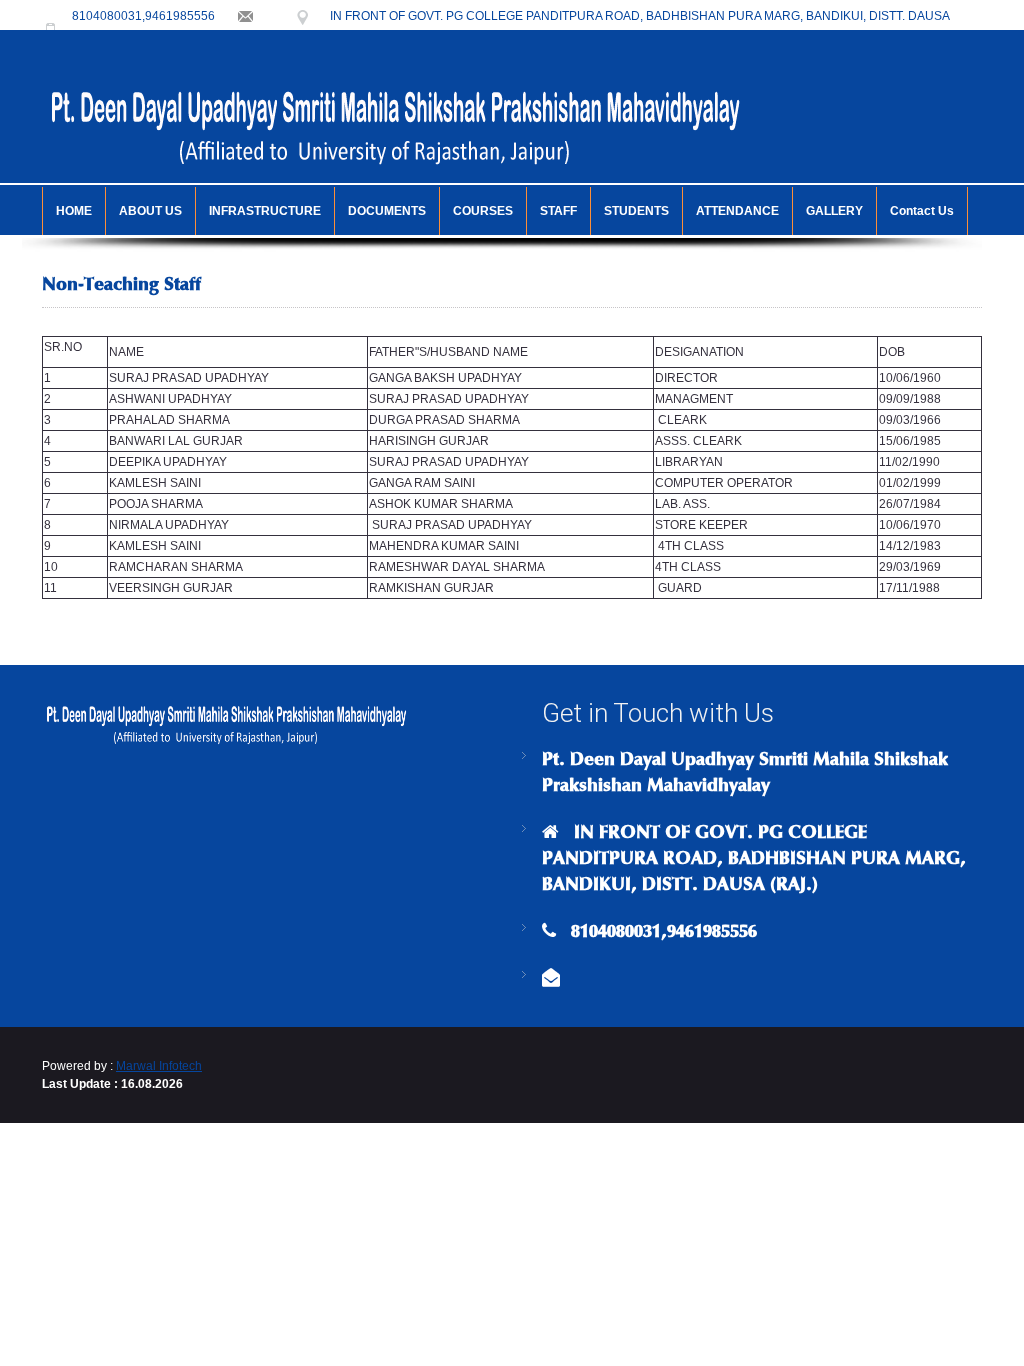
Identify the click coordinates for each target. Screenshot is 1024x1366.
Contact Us (922, 211)
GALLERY (834, 211)
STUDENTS (636, 211)
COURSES (483, 211)
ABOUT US (150, 211)
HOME (74, 211)
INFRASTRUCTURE (265, 211)
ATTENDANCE (737, 211)
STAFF (558, 211)
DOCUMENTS (387, 211)
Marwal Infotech (159, 1066)
